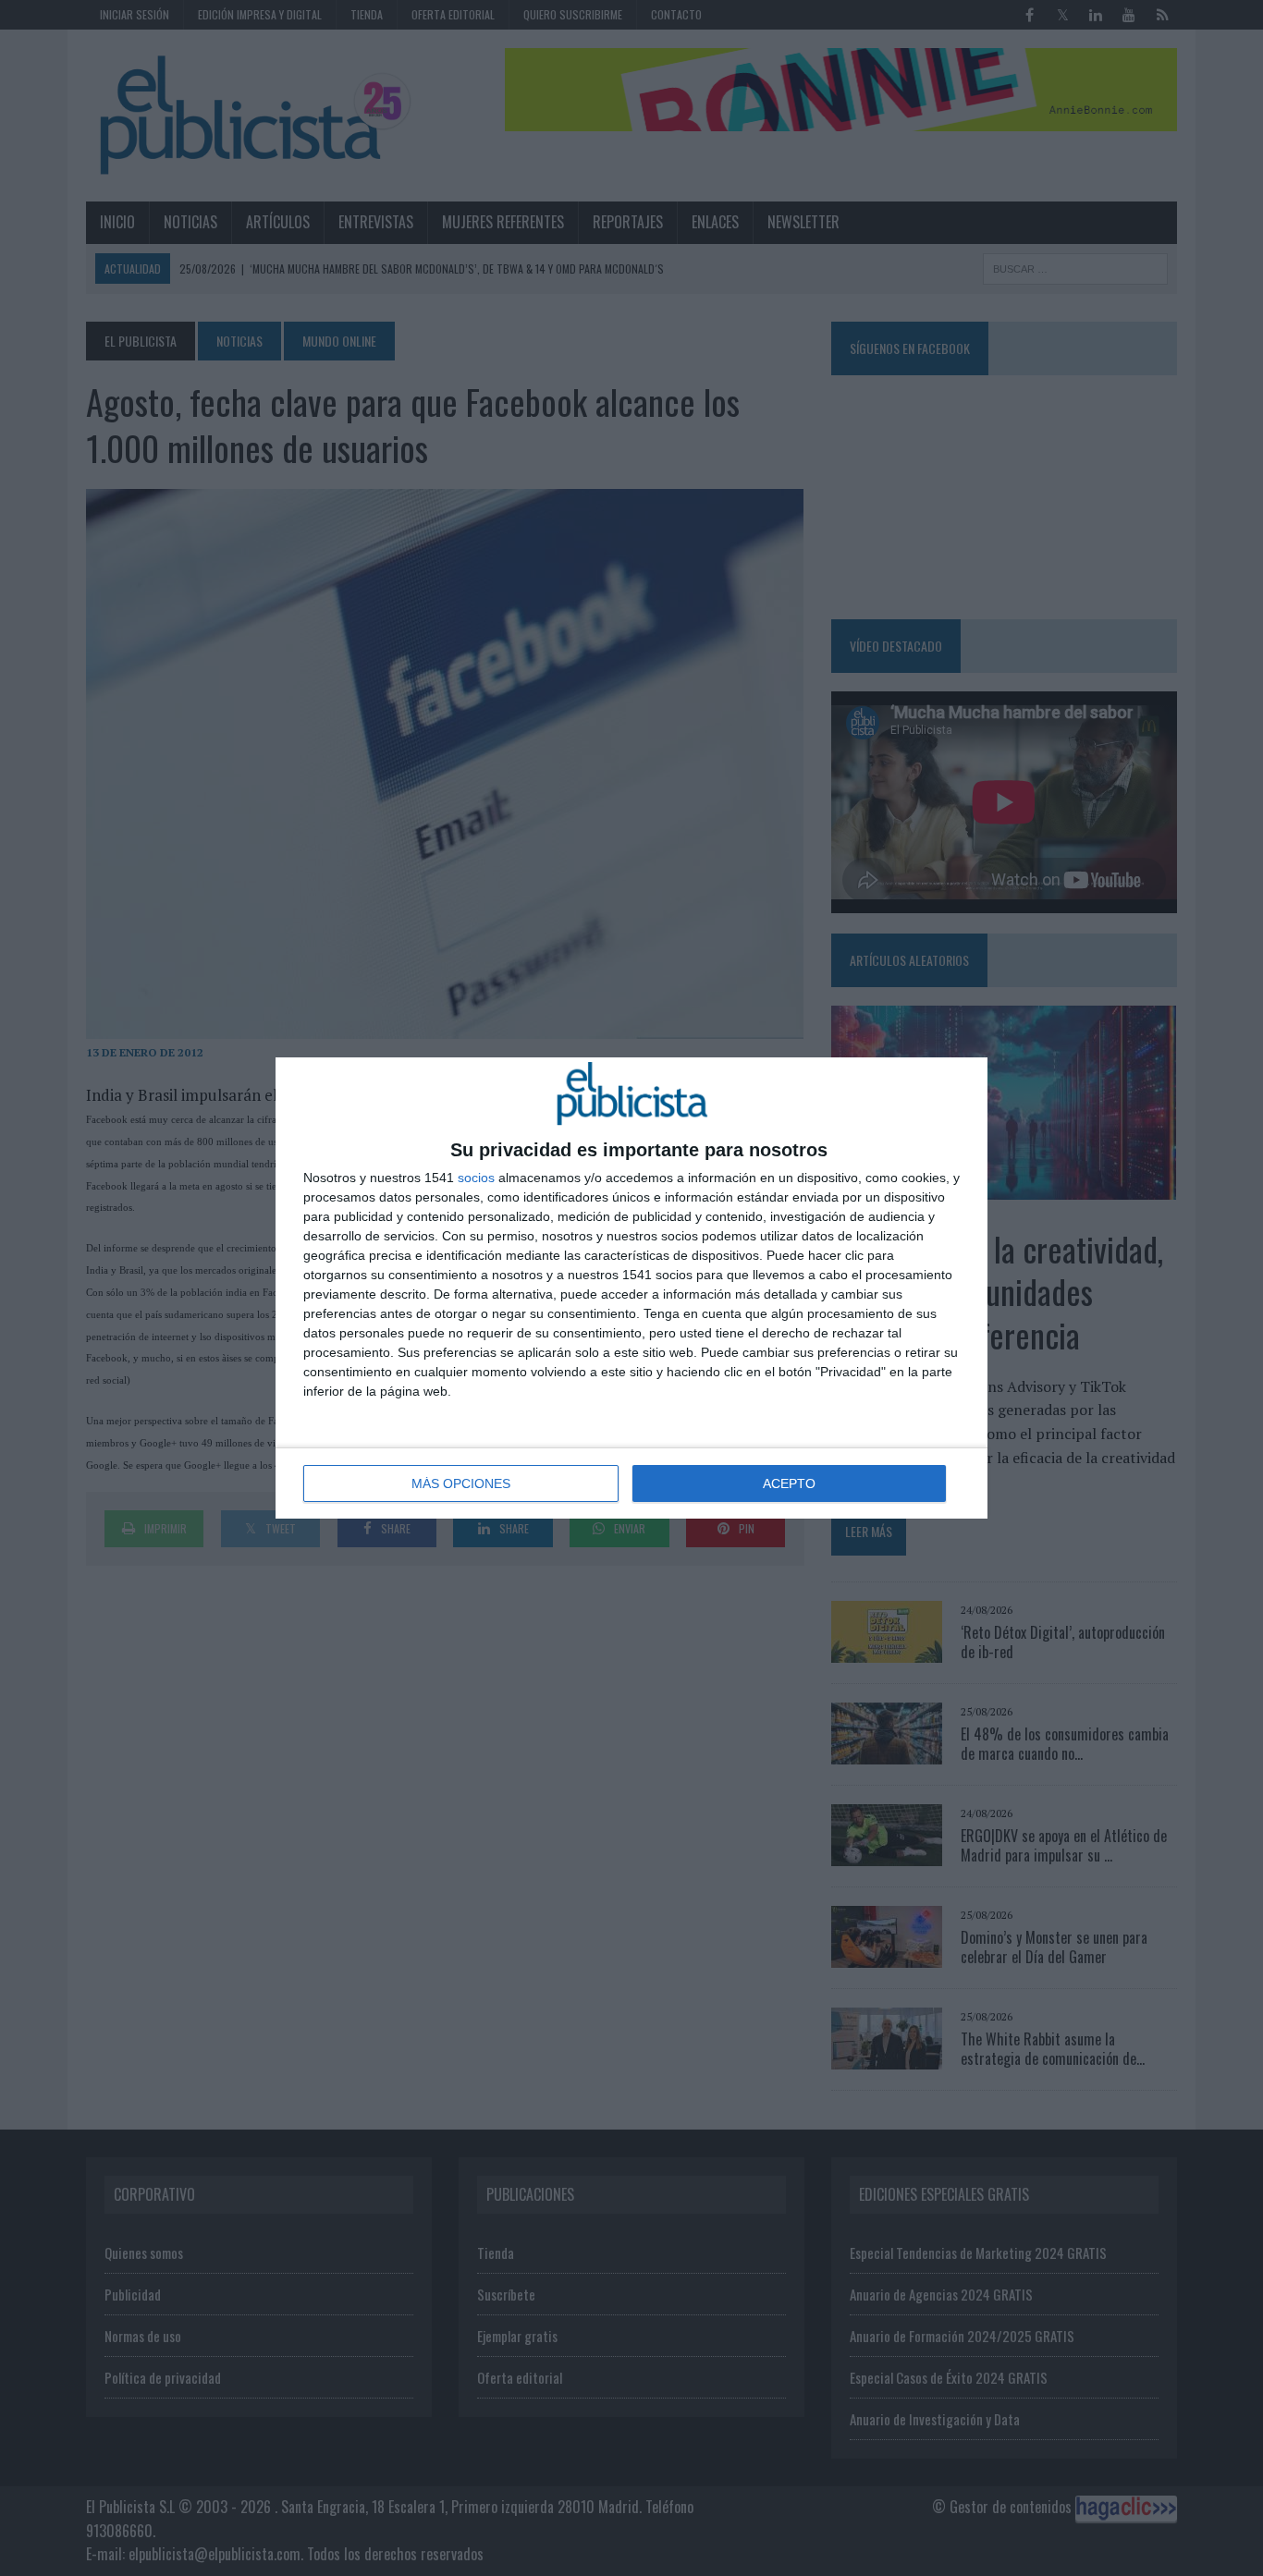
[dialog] (631, 1288)
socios (476, 1178)
